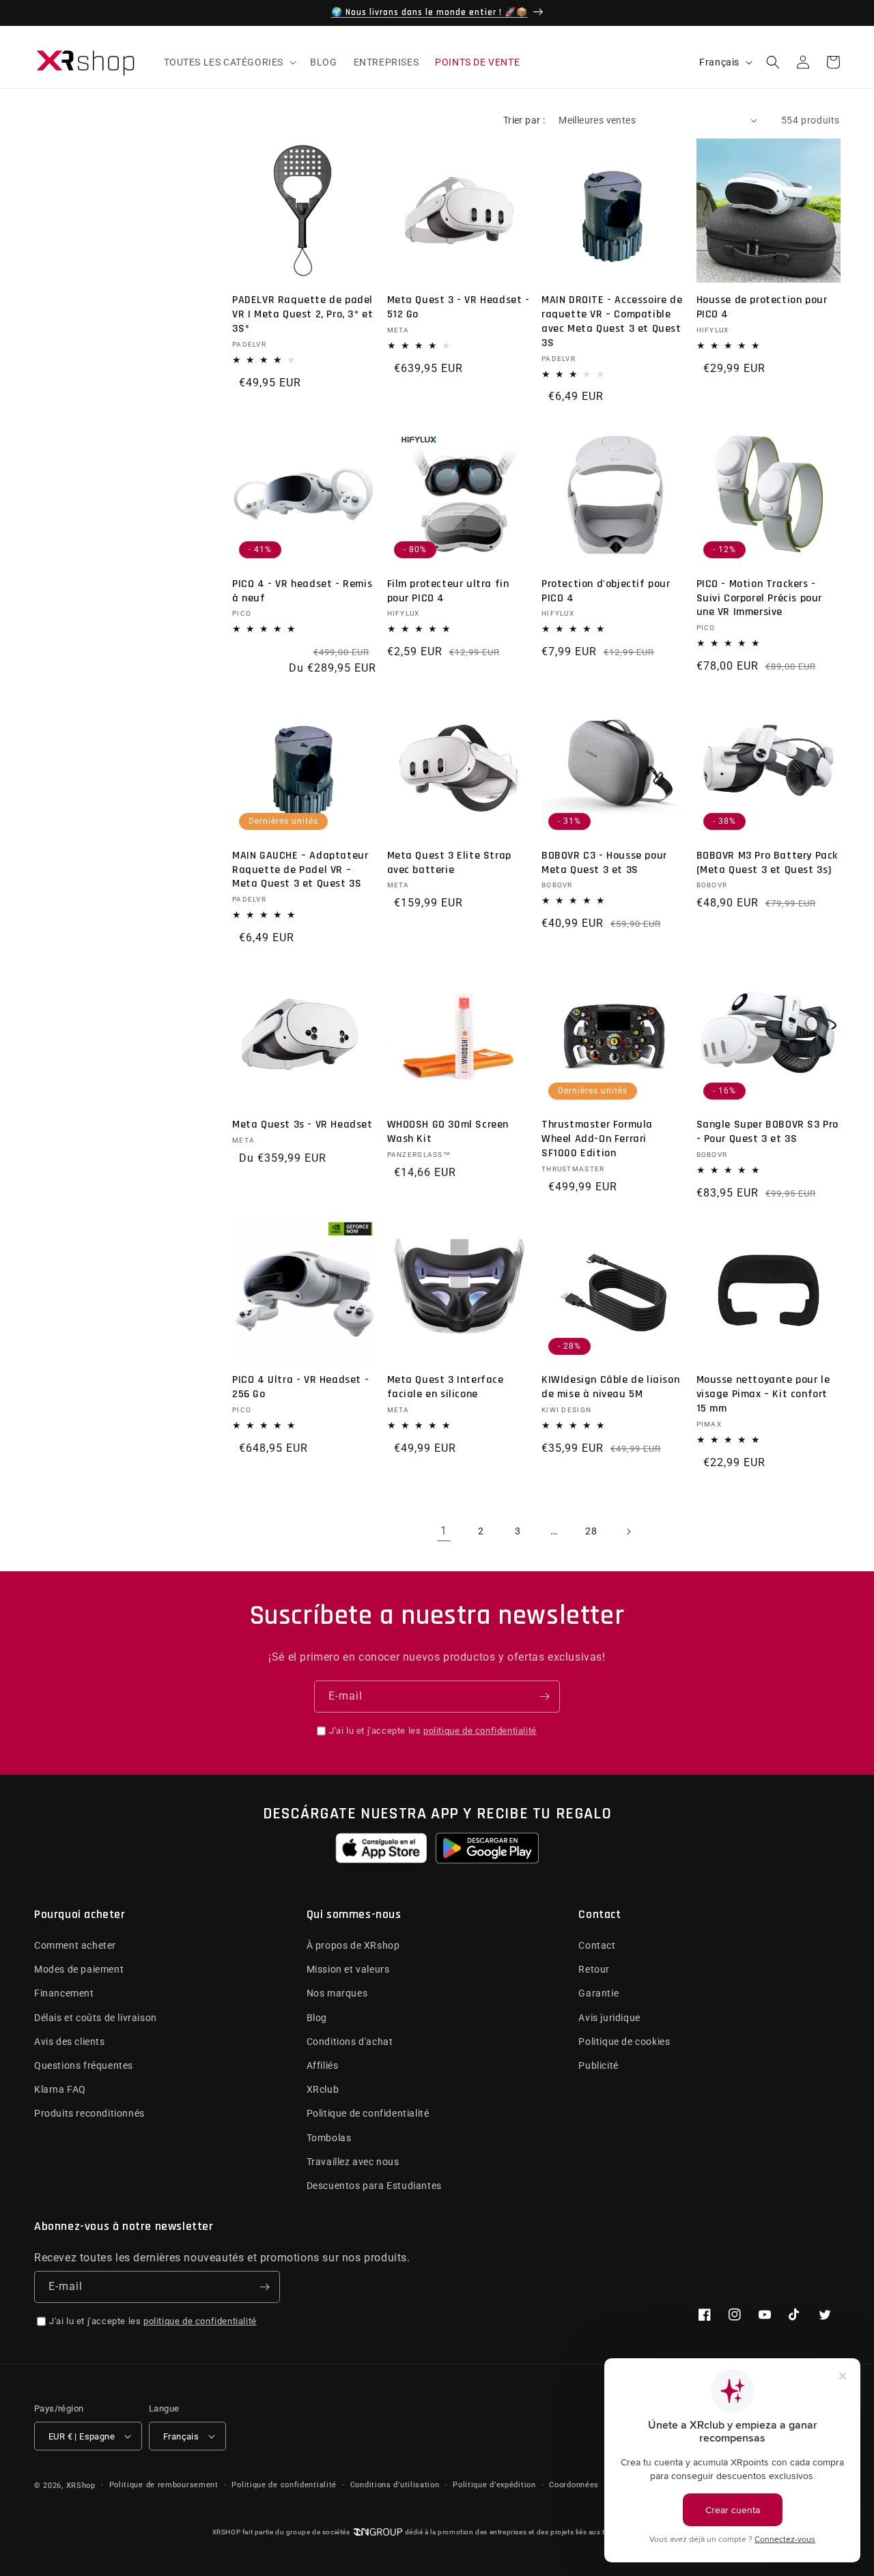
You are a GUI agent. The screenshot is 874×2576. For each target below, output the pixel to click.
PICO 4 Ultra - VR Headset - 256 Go (300, 1387)
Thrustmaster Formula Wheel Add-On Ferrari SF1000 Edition (597, 1139)
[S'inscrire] (544, 1697)
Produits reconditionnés (89, 2113)
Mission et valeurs (348, 1969)
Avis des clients (70, 2042)
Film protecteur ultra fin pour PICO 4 (448, 591)
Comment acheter (75, 1945)
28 (591, 1531)
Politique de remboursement (164, 2485)
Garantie (598, 1993)
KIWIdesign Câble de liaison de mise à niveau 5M (610, 1387)
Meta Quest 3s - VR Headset (302, 1125)
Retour (594, 1969)
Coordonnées (574, 2485)
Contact (597, 1945)
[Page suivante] (628, 1532)
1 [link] (444, 1531)
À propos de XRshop (353, 1945)
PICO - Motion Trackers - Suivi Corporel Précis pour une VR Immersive (760, 599)
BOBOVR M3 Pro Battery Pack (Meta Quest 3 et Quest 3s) (767, 863)
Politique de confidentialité (368, 2113)
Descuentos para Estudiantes (374, 2186)
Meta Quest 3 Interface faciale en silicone (446, 1387)
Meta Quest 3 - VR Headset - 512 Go (459, 307)
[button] (229, 62)
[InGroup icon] (378, 2532)
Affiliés (323, 2065)
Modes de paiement (79, 1969)
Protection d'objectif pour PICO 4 (606, 591)
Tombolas (329, 2138)
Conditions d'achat (350, 2042)
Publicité (598, 2065)
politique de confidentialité (480, 1731)
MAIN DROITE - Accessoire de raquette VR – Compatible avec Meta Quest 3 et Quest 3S (612, 321)
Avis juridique (609, 2018)
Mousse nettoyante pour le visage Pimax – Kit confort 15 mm (763, 1394)
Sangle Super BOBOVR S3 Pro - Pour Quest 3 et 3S (768, 1132)
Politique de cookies (624, 2042)
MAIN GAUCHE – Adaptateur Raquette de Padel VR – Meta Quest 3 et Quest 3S (300, 870)
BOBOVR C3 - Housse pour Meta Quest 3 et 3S (604, 863)
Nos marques (337, 1993)
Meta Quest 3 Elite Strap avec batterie (449, 863)
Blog (317, 2018)
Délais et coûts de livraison (96, 2018)
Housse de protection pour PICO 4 (762, 307)
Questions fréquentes (84, 2065)
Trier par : (524, 120)
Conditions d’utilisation (395, 2485)
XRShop (81, 2486)
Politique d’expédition (494, 2485)
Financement (64, 1993)
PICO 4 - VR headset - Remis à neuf (302, 591)
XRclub (323, 2089)
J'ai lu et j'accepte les (433, 1731)
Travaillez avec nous (353, 2162)
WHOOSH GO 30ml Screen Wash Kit (448, 1132)
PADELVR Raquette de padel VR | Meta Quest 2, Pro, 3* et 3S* (302, 315)
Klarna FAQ (60, 2089)
